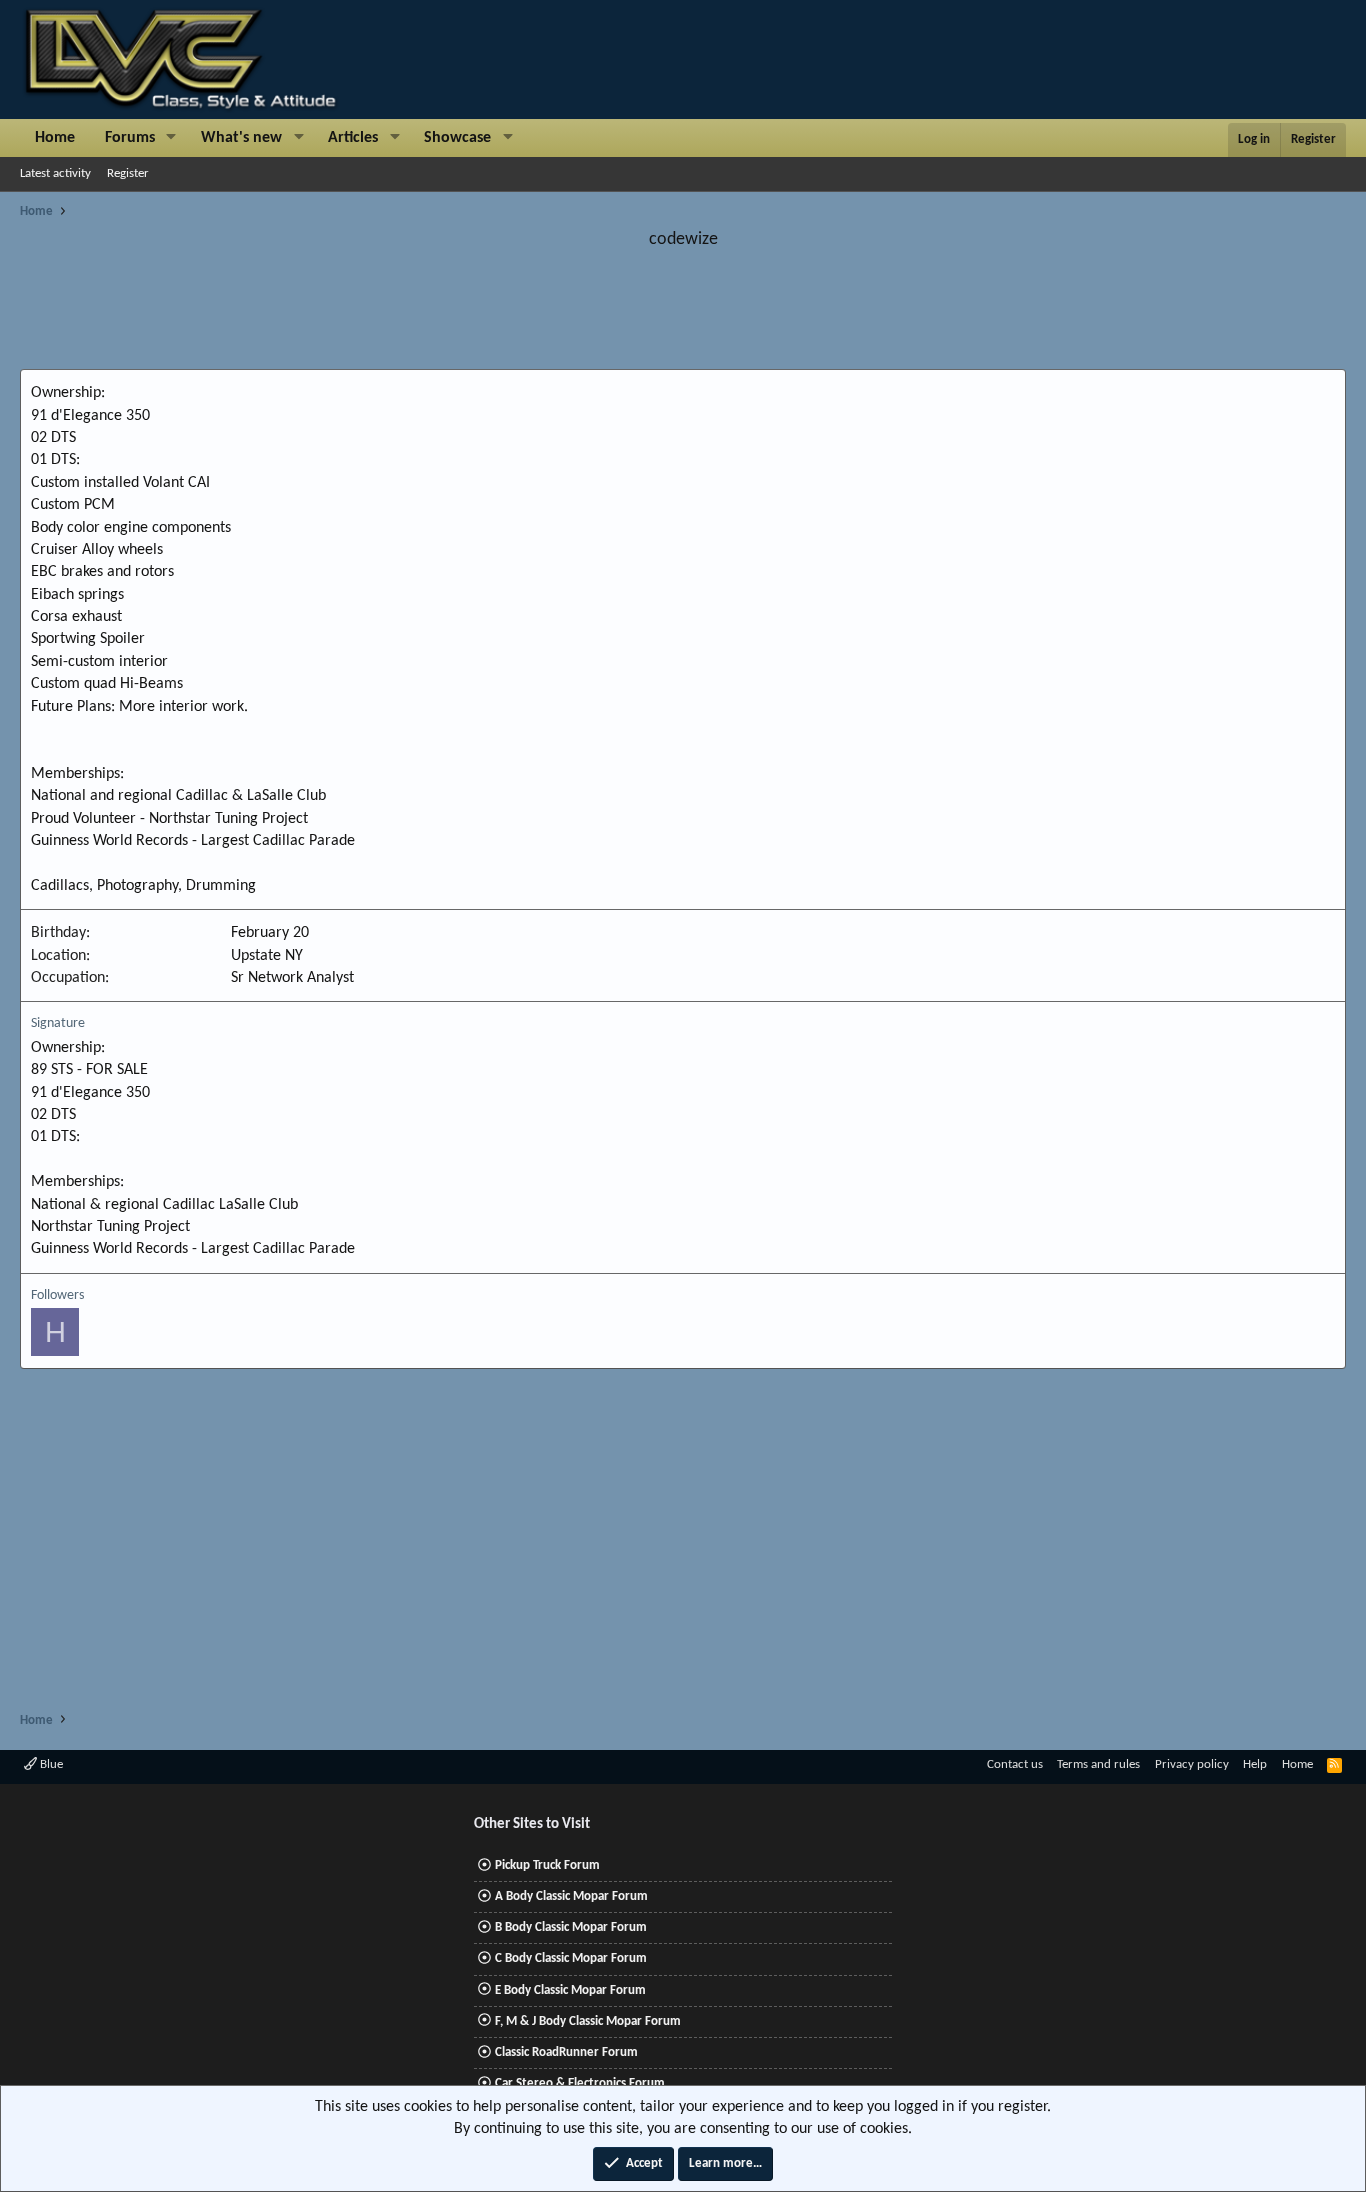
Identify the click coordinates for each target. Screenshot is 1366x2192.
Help (1255, 1764)
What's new (241, 138)
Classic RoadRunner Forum (566, 2052)
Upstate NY (267, 956)
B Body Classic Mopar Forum (571, 1927)
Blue (50, 1764)
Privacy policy (1192, 1764)
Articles (353, 138)
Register (128, 173)
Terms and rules (1098, 1764)
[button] (171, 138)
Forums (130, 138)
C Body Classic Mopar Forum (571, 1958)
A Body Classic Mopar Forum (571, 1896)
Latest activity (55, 173)
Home (55, 138)
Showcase (457, 138)
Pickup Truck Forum (547, 1865)
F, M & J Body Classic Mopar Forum (588, 2021)
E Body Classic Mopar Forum (570, 1990)
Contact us (1015, 1764)
